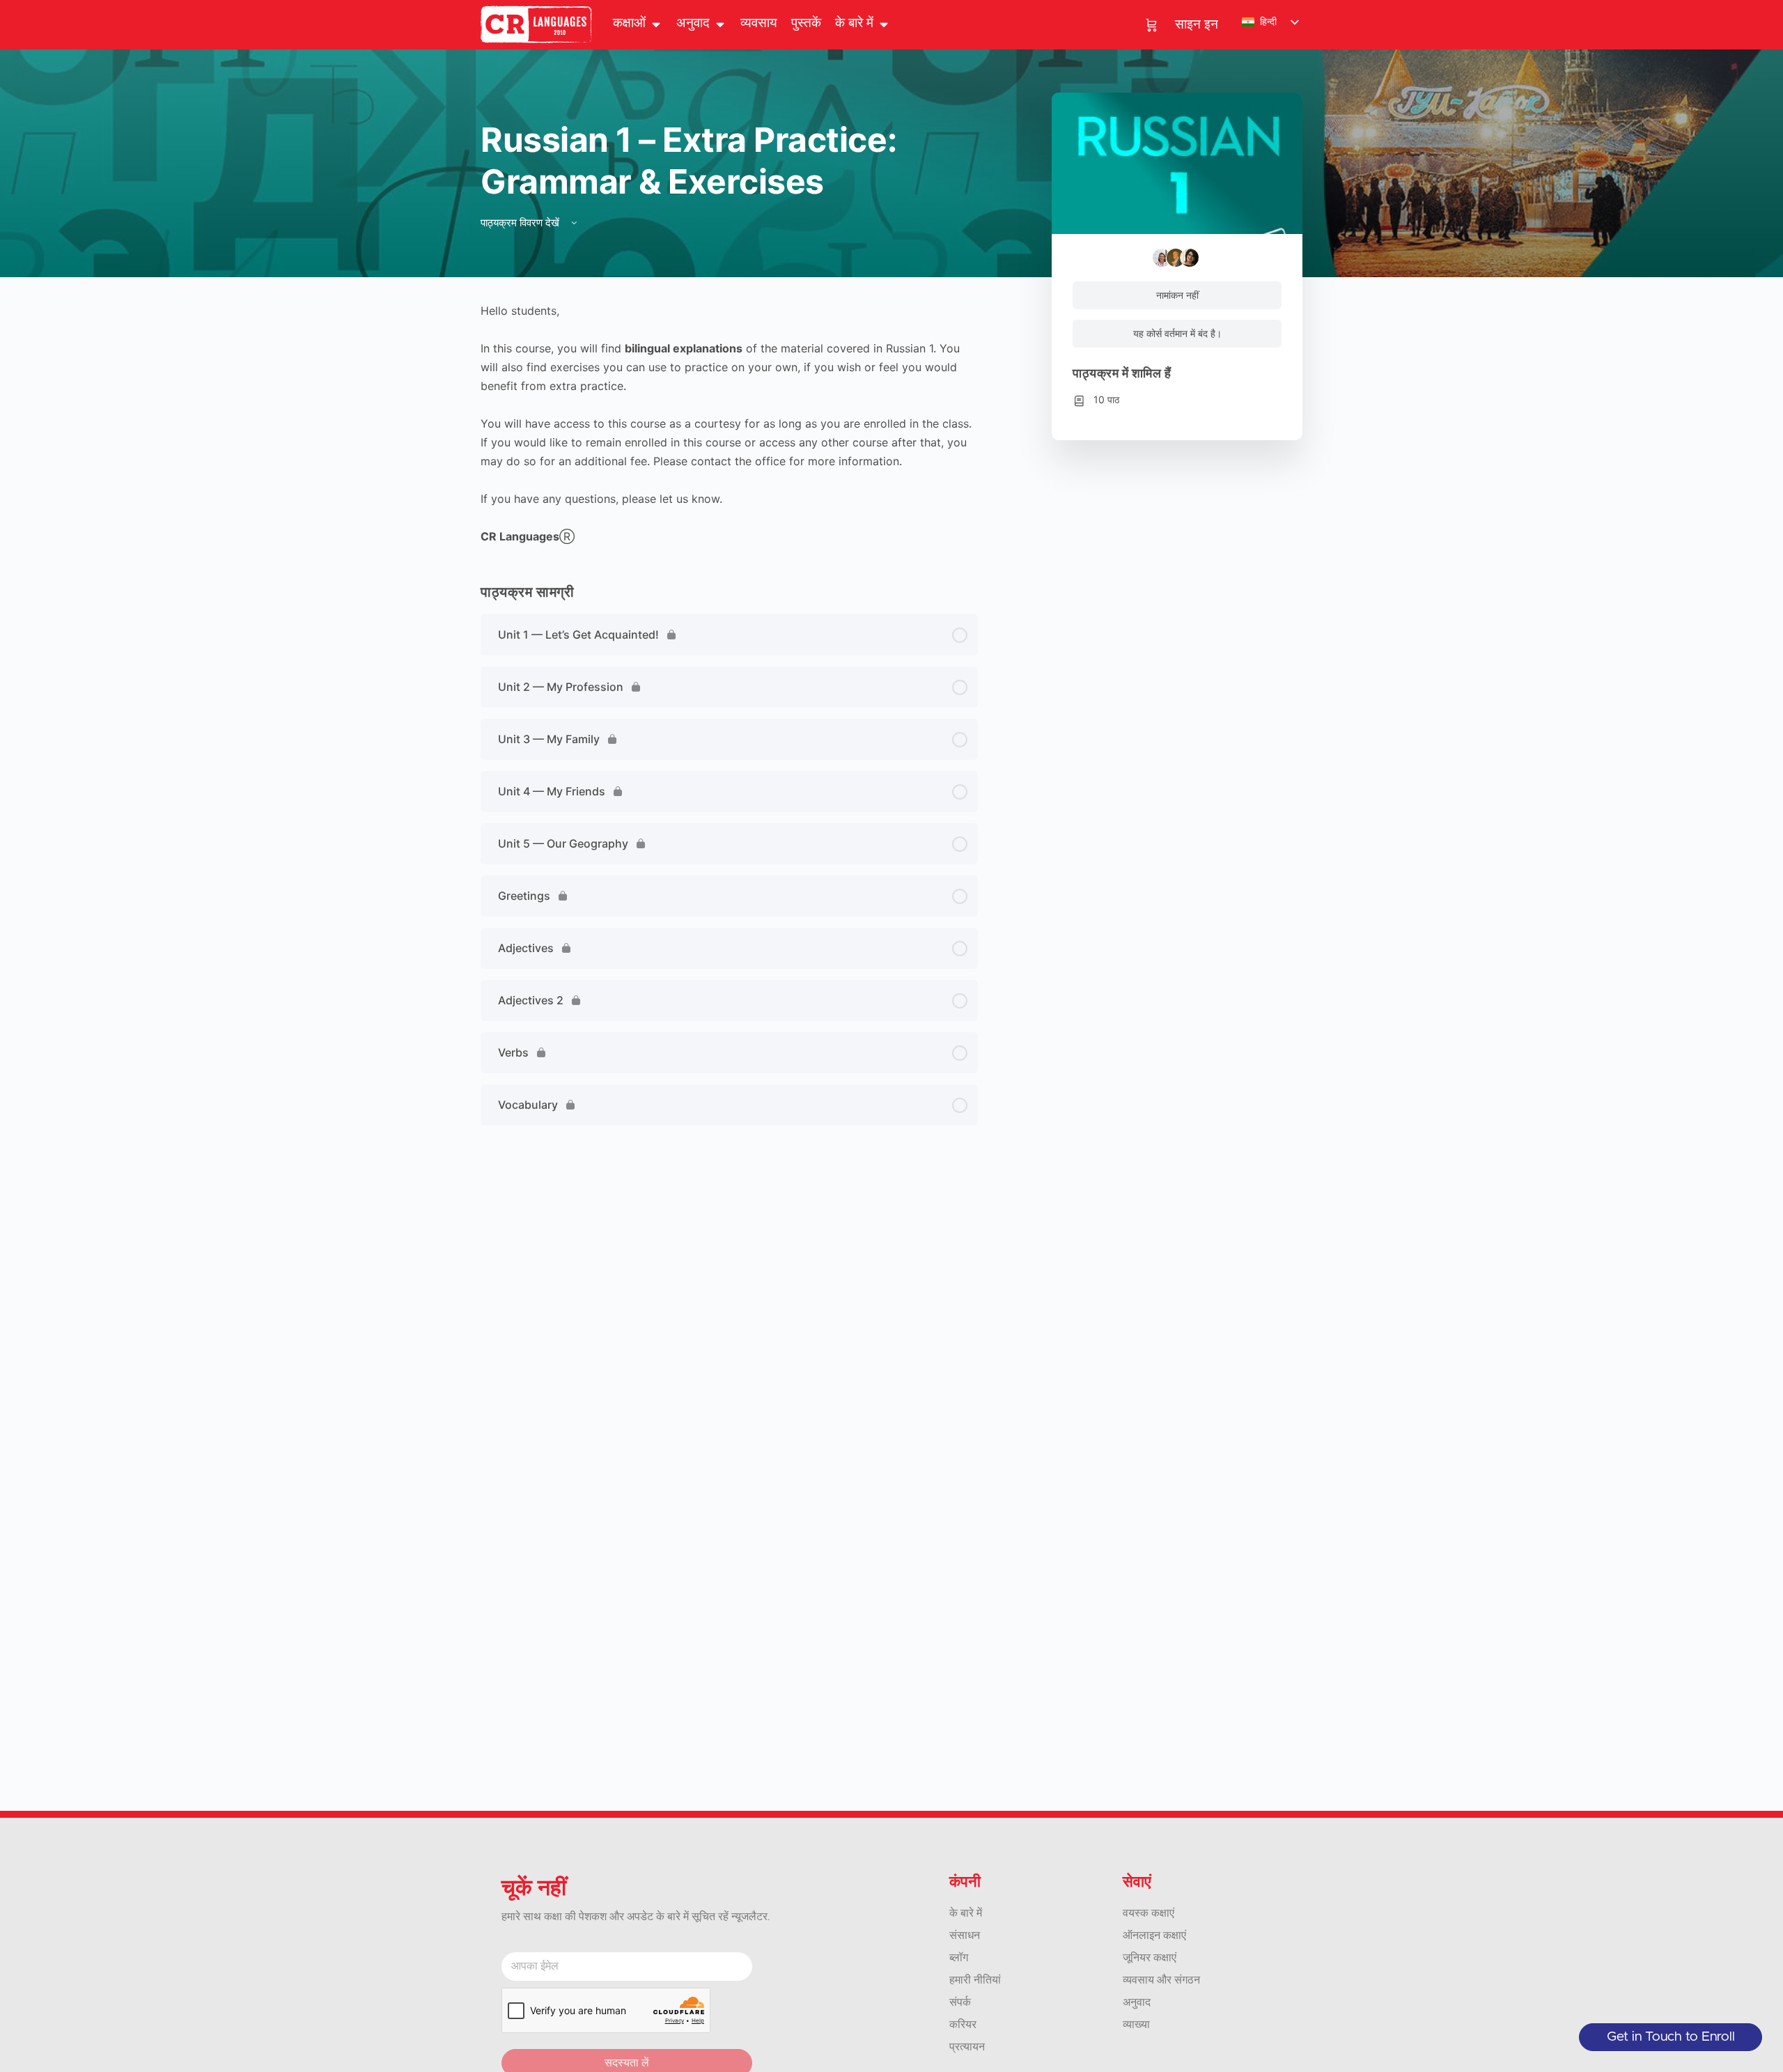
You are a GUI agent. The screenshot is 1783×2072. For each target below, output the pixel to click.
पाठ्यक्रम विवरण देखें (521, 223)
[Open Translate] (720, 24)
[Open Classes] (656, 24)
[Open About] (883, 24)
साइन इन (1197, 25)
